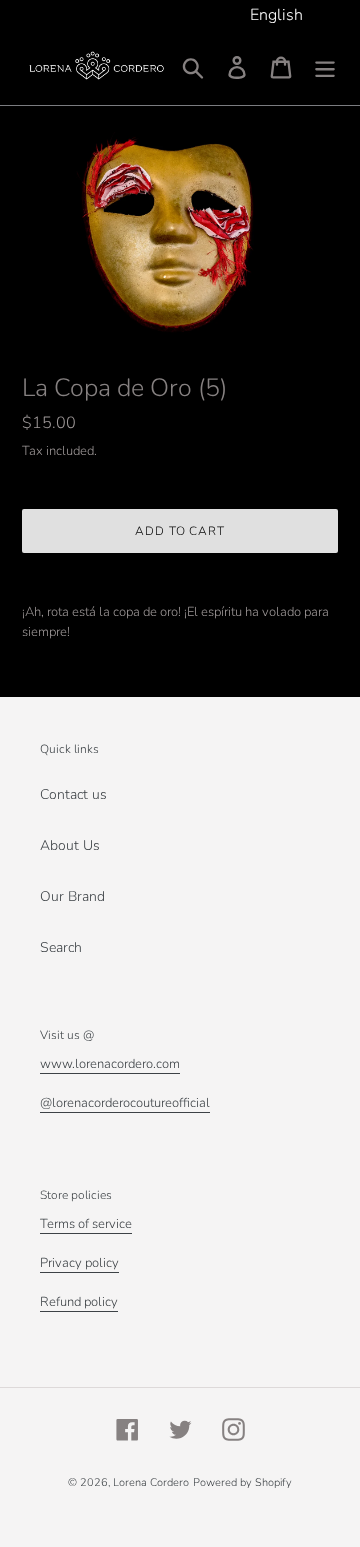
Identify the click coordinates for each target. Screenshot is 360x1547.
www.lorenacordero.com (110, 1064)
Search (61, 947)
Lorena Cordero (151, 1482)
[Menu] (325, 67)
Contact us (73, 794)
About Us (70, 845)
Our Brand (72, 896)
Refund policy (79, 1302)
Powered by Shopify (242, 1482)
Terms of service (86, 1224)
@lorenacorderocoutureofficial (125, 1103)
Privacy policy (79, 1263)
